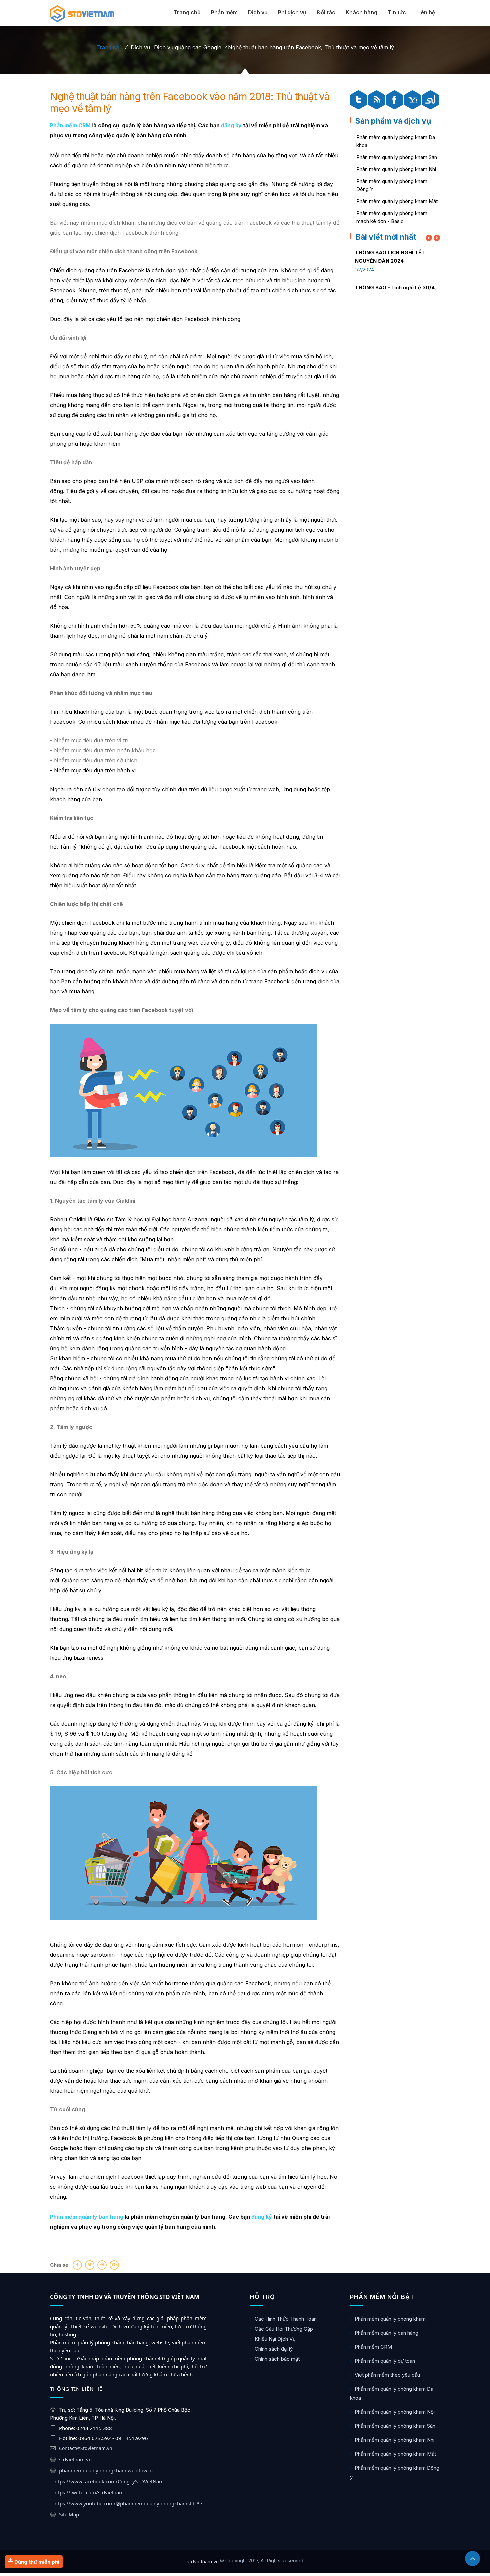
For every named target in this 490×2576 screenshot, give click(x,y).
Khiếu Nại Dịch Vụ (275, 2339)
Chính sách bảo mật (277, 2359)
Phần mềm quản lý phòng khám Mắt (397, 201)
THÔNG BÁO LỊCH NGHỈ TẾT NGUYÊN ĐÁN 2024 (390, 257)
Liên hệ (426, 12)
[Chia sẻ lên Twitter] (90, 2265)
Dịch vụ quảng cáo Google (188, 47)
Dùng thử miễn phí (36, 2562)
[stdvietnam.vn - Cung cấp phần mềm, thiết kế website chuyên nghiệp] (82, 14)
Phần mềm (224, 12)
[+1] (114, 2265)
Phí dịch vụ (292, 12)
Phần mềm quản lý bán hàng (386, 2333)
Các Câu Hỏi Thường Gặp (284, 2329)
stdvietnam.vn (203, 2561)
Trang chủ (187, 12)
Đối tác (326, 12)
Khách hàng (361, 12)
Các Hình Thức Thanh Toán (286, 2319)
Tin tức (397, 12)
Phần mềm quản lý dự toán (385, 2361)
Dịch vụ (258, 12)
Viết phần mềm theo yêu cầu (387, 2375)
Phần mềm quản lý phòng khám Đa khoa (392, 2393)
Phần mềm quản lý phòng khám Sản (397, 157)
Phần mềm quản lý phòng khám (390, 2319)
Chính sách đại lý (274, 2349)
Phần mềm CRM (373, 2347)
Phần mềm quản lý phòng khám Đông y (395, 2472)
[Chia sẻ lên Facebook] (77, 2265)
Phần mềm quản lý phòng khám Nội (395, 2412)
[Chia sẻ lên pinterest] (102, 2265)
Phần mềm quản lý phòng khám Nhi (396, 169)
